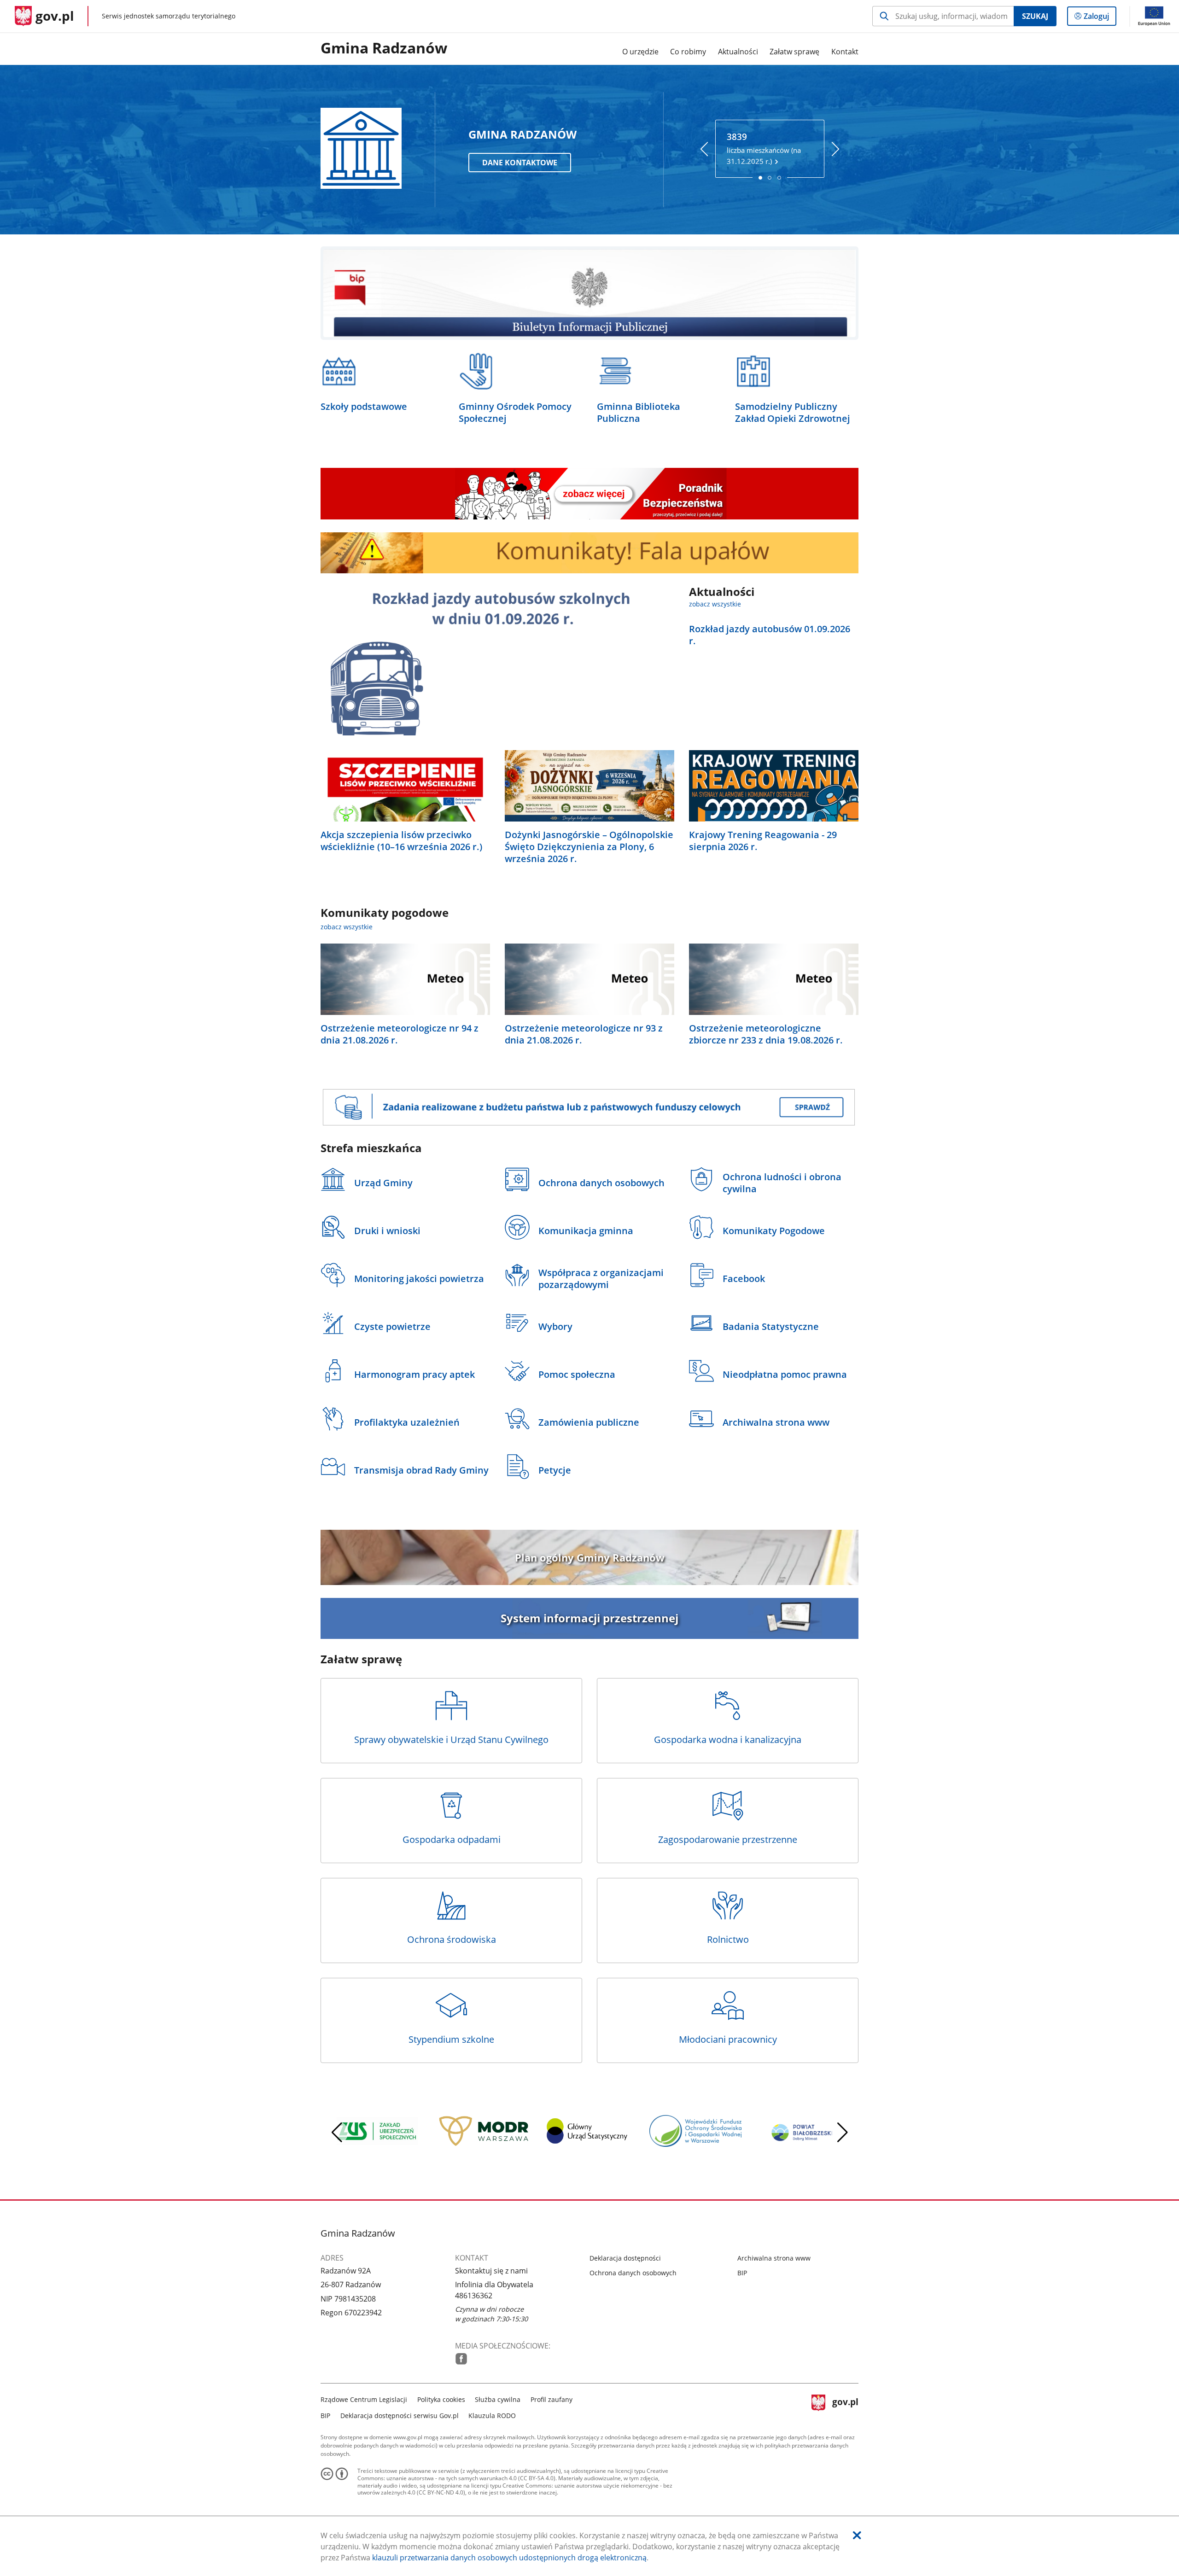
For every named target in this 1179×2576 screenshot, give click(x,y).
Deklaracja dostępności (625, 2258)
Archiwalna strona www (774, 2258)
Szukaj (1035, 16)
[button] (842, 2133)
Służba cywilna (498, 2399)
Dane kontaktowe (520, 163)
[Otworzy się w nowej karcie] (461, 2359)
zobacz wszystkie (715, 604)
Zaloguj (1100, 18)
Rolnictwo (728, 1939)
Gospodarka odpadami (452, 1839)
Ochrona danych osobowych (633, 2273)
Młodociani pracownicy (728, 2039)
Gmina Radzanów (384, 48)
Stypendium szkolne (451, 2039)
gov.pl (845, 2406)
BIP (742, 2273)
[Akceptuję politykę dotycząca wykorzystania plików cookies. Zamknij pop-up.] (857, 2535)
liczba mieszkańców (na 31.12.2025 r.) (764, 148)
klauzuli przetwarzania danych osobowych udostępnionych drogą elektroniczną (509, 2558)
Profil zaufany (552, 2399)
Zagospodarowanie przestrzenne (728, 1839)
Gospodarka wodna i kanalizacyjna (728, 1740)
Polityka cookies (441, 2399)
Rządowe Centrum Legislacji (364, 2399)
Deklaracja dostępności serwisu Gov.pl (400, 2416)
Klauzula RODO (492, 2416)
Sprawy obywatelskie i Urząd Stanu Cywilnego (451, 1740)
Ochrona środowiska (452, 1939)
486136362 (474, 2296)
